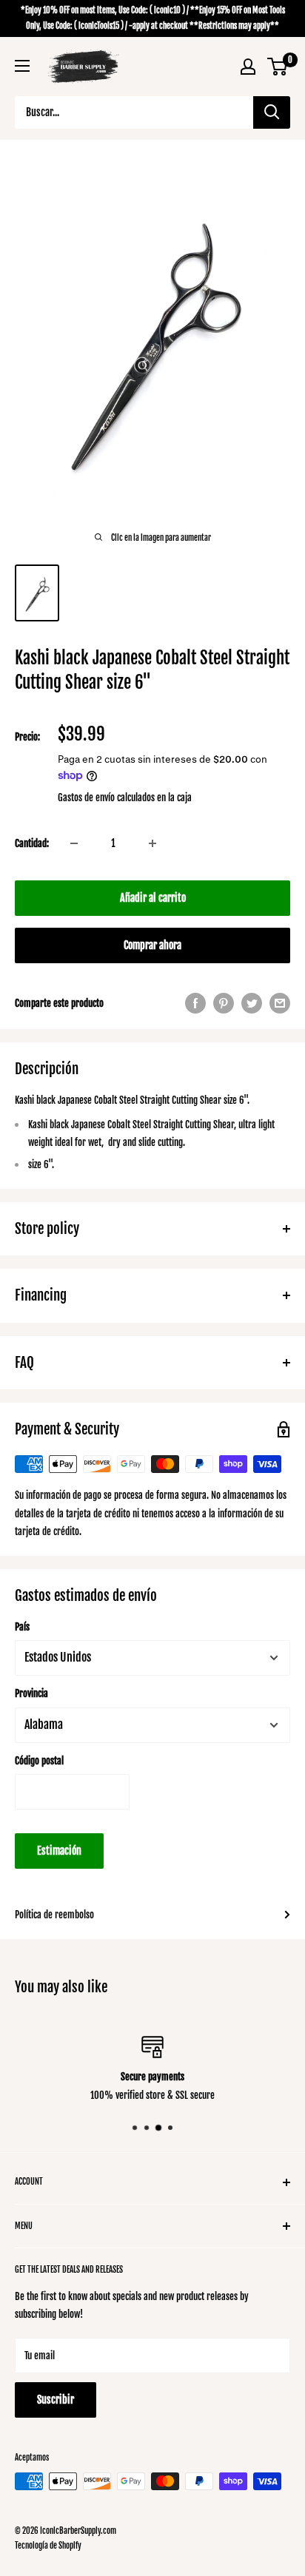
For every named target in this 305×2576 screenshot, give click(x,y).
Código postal (39, 1761)
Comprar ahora (152, 945)
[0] (278, 67)
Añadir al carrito (153, 898)
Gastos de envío (86, 798)
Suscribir (56, 2400)
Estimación (59, 1851)
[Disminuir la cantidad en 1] (74, 843)
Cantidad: (32, 843)
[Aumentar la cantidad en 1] (152, 843)
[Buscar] (272, 112)
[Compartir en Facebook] (195, 1003)
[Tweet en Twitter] (252, 1003)
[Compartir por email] (280, 1003)
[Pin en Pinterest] (224, 1003)
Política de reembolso (54, 1915)
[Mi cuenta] (248, 67)
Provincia (31, 1693)
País (22, 1627)
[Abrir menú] (22, 66)
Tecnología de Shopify (48, 2546)
